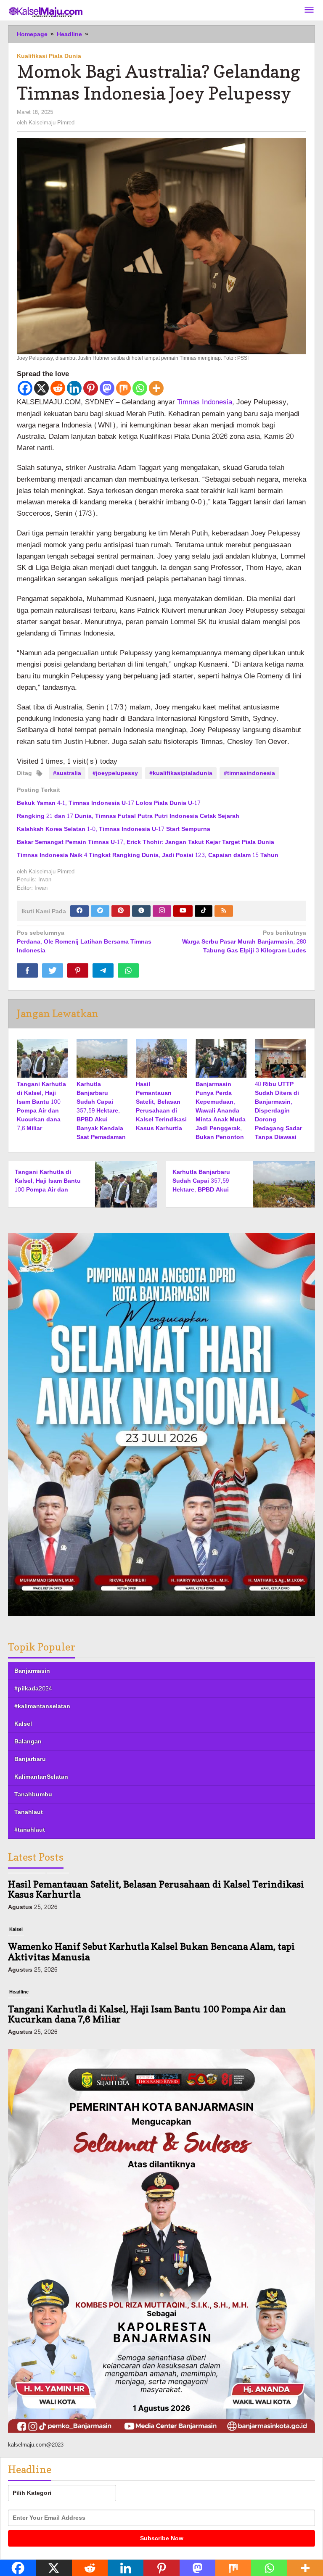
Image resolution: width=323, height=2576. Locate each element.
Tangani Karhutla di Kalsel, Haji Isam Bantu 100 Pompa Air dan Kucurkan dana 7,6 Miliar (41, 1106)
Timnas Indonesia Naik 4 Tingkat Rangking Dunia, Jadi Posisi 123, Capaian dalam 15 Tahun (148, 855)
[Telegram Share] (103, 970)
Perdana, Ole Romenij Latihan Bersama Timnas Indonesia (84, 942)
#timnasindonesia (249, 773)
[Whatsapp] (140, 388)
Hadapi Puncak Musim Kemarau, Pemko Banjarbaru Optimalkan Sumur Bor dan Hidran (149, 2031)
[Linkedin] (74, 388)
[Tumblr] (141, 911)
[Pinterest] (91, 388)
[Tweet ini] (53, 970)
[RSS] (224, 911)
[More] (156, 388)
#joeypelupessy (115, 773)
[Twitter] (100, 911)
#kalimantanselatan (42, 1706)
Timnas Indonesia (205, 402)
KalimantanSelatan (41, 1777)
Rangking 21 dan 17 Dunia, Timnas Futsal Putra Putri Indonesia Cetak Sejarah (128, 816)
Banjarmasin (32, 1671)
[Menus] (309, 10)
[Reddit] (58, 388)
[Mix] (123, 388)
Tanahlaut (29, 1812)
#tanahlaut (30, 1830)
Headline (19, 1947)
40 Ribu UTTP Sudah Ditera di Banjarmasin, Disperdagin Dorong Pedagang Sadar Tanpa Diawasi (278, 1111)
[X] (41, 388)
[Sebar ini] (27, 970)
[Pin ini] (78, 970)
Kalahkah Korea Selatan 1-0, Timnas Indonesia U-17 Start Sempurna (114, 829)
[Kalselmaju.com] (46, 13)
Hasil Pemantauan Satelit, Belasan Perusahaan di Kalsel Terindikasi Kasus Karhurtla (161, 1106)
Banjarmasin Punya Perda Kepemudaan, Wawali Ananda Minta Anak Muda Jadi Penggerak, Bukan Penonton (221, 1111)
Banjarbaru (30, 1759)
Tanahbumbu (33, 1794)
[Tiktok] (204, 911)
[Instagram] (162, 911)
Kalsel (23, 1724)
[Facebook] (25, 388)
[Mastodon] (107, 388)
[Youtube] (183, 911)
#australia (67, 773)
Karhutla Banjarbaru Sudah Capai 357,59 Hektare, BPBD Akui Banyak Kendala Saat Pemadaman (101, 1111)
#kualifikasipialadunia (181, 773)
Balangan (28, 1742)
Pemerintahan (25, 2009)
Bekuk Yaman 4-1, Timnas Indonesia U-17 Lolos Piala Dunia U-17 (109, 803)
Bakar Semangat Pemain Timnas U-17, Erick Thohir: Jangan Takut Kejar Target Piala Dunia (146, 842)
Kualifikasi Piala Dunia (49, 56)
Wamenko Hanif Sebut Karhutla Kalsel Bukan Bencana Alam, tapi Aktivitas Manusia (151, 1906)
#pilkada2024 (33, 1689)
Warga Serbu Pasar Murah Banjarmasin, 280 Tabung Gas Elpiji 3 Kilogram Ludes (244, 942)
